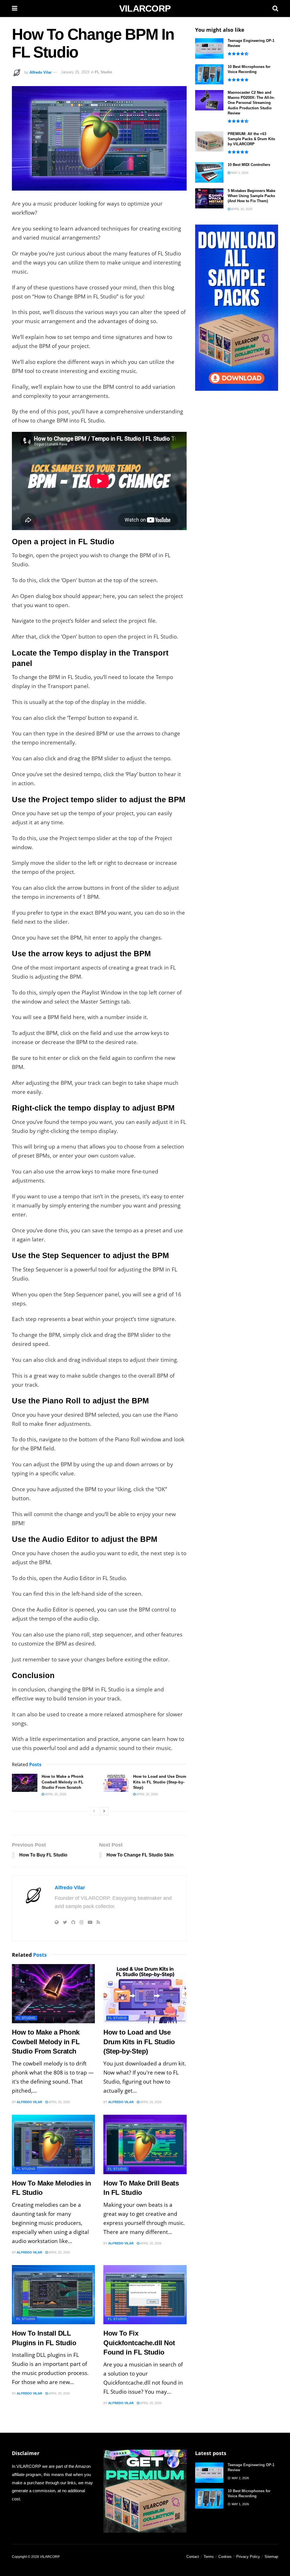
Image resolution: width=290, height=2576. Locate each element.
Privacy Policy (248, 2557)
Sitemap (271, 2557)
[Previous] (94, 1811)
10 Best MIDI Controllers (249, 165)
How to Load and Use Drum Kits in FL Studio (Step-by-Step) (160, 1782)
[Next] (104, 1811)
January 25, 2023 (75, 72)
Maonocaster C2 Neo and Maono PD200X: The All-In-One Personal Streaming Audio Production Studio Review (251, 103)
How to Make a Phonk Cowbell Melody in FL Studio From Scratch (63, 1782)
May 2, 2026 (239, 173)
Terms (209, 2557)
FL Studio (104, 72)
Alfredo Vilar (40, 72)
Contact (193, 2557)
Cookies (225, 2557)
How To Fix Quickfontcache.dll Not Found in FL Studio (139, 2343)
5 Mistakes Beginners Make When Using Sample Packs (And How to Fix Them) (251, 196)
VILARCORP (145, 8)
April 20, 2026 (55, 1794)
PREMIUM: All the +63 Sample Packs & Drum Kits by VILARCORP (251, 139)
